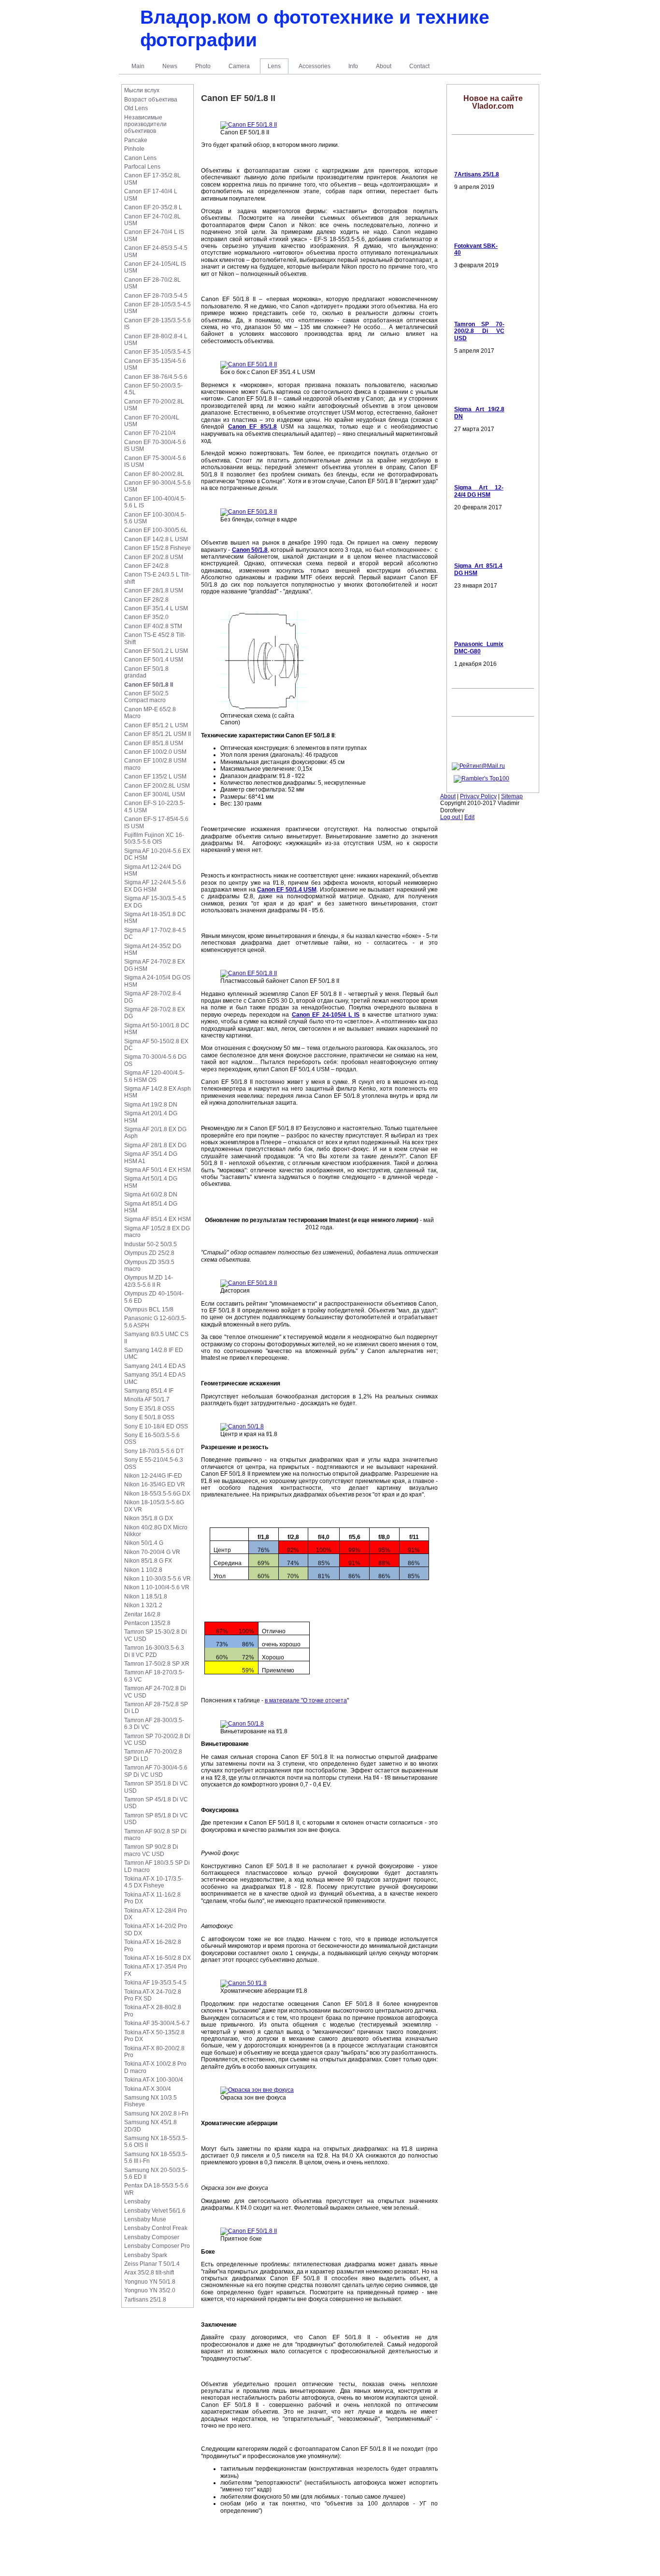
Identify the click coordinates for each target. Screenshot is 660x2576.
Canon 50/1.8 (250, 550)
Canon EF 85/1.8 (252, 427)
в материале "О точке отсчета (306, 1700)
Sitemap (512, 796)
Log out (451, 817)
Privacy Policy (478, 796)
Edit (469, 817)
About (448, 796)
